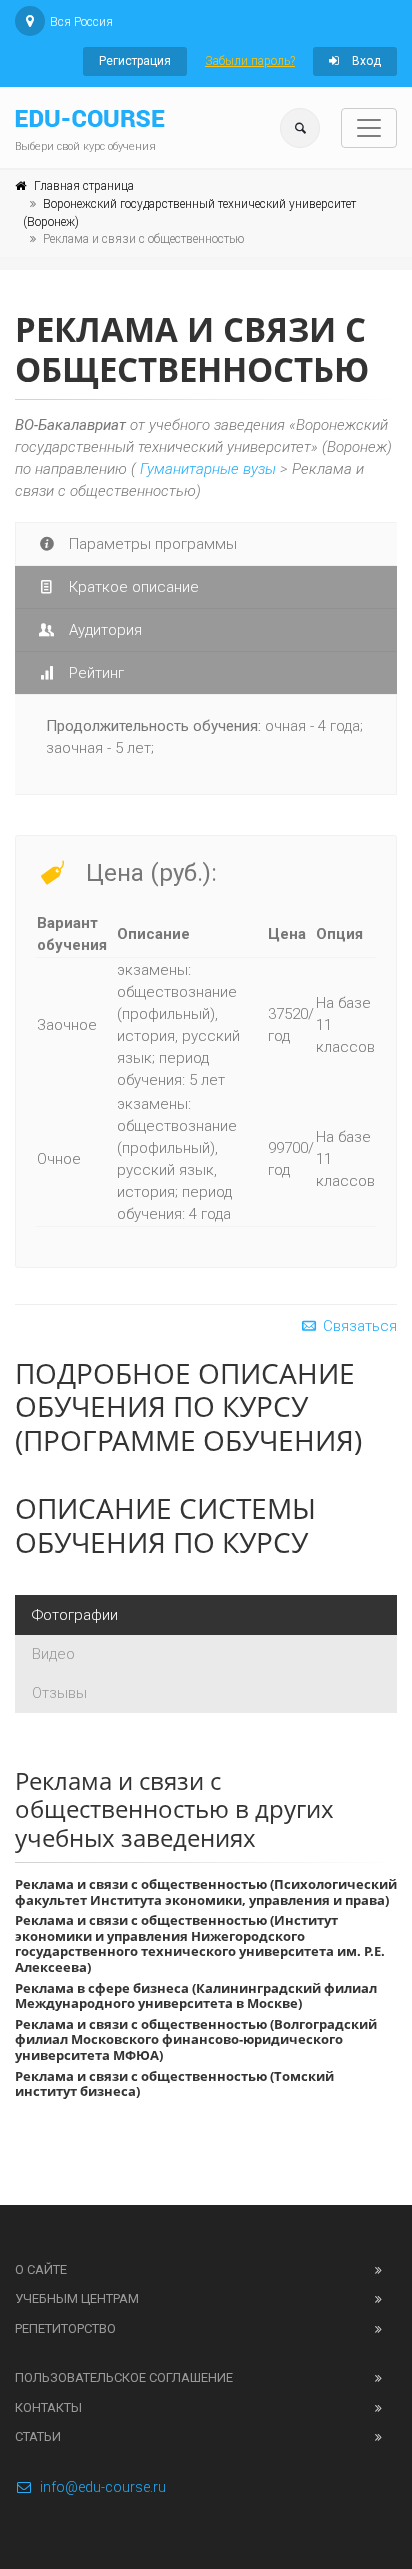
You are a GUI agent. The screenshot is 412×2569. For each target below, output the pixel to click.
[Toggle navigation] (369, 128)
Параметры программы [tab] (151, 544)
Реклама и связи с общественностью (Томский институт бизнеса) (174, 2084)
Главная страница (84, 186)
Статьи (38, 2436)
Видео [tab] (53, 1654)
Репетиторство (65, 2328)
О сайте (41, 2269)
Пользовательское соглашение (124, 2377)
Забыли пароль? (250, 61)
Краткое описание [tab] (132, 587)
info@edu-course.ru (103, 2487)
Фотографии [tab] (75, 1615)
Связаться (358, 1326)
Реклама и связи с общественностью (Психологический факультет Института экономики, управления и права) (206, 1892)
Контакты (48, 2407)
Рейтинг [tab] (94, 673)
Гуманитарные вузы (208, 469)
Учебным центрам (77, 2298)
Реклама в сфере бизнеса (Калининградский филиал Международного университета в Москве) (196, 1996)
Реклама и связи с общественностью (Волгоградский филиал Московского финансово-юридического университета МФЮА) (196, 2039)
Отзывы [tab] (59, 1693)
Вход (365, 61)
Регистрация (135, 61)
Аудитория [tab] (103, 630)
